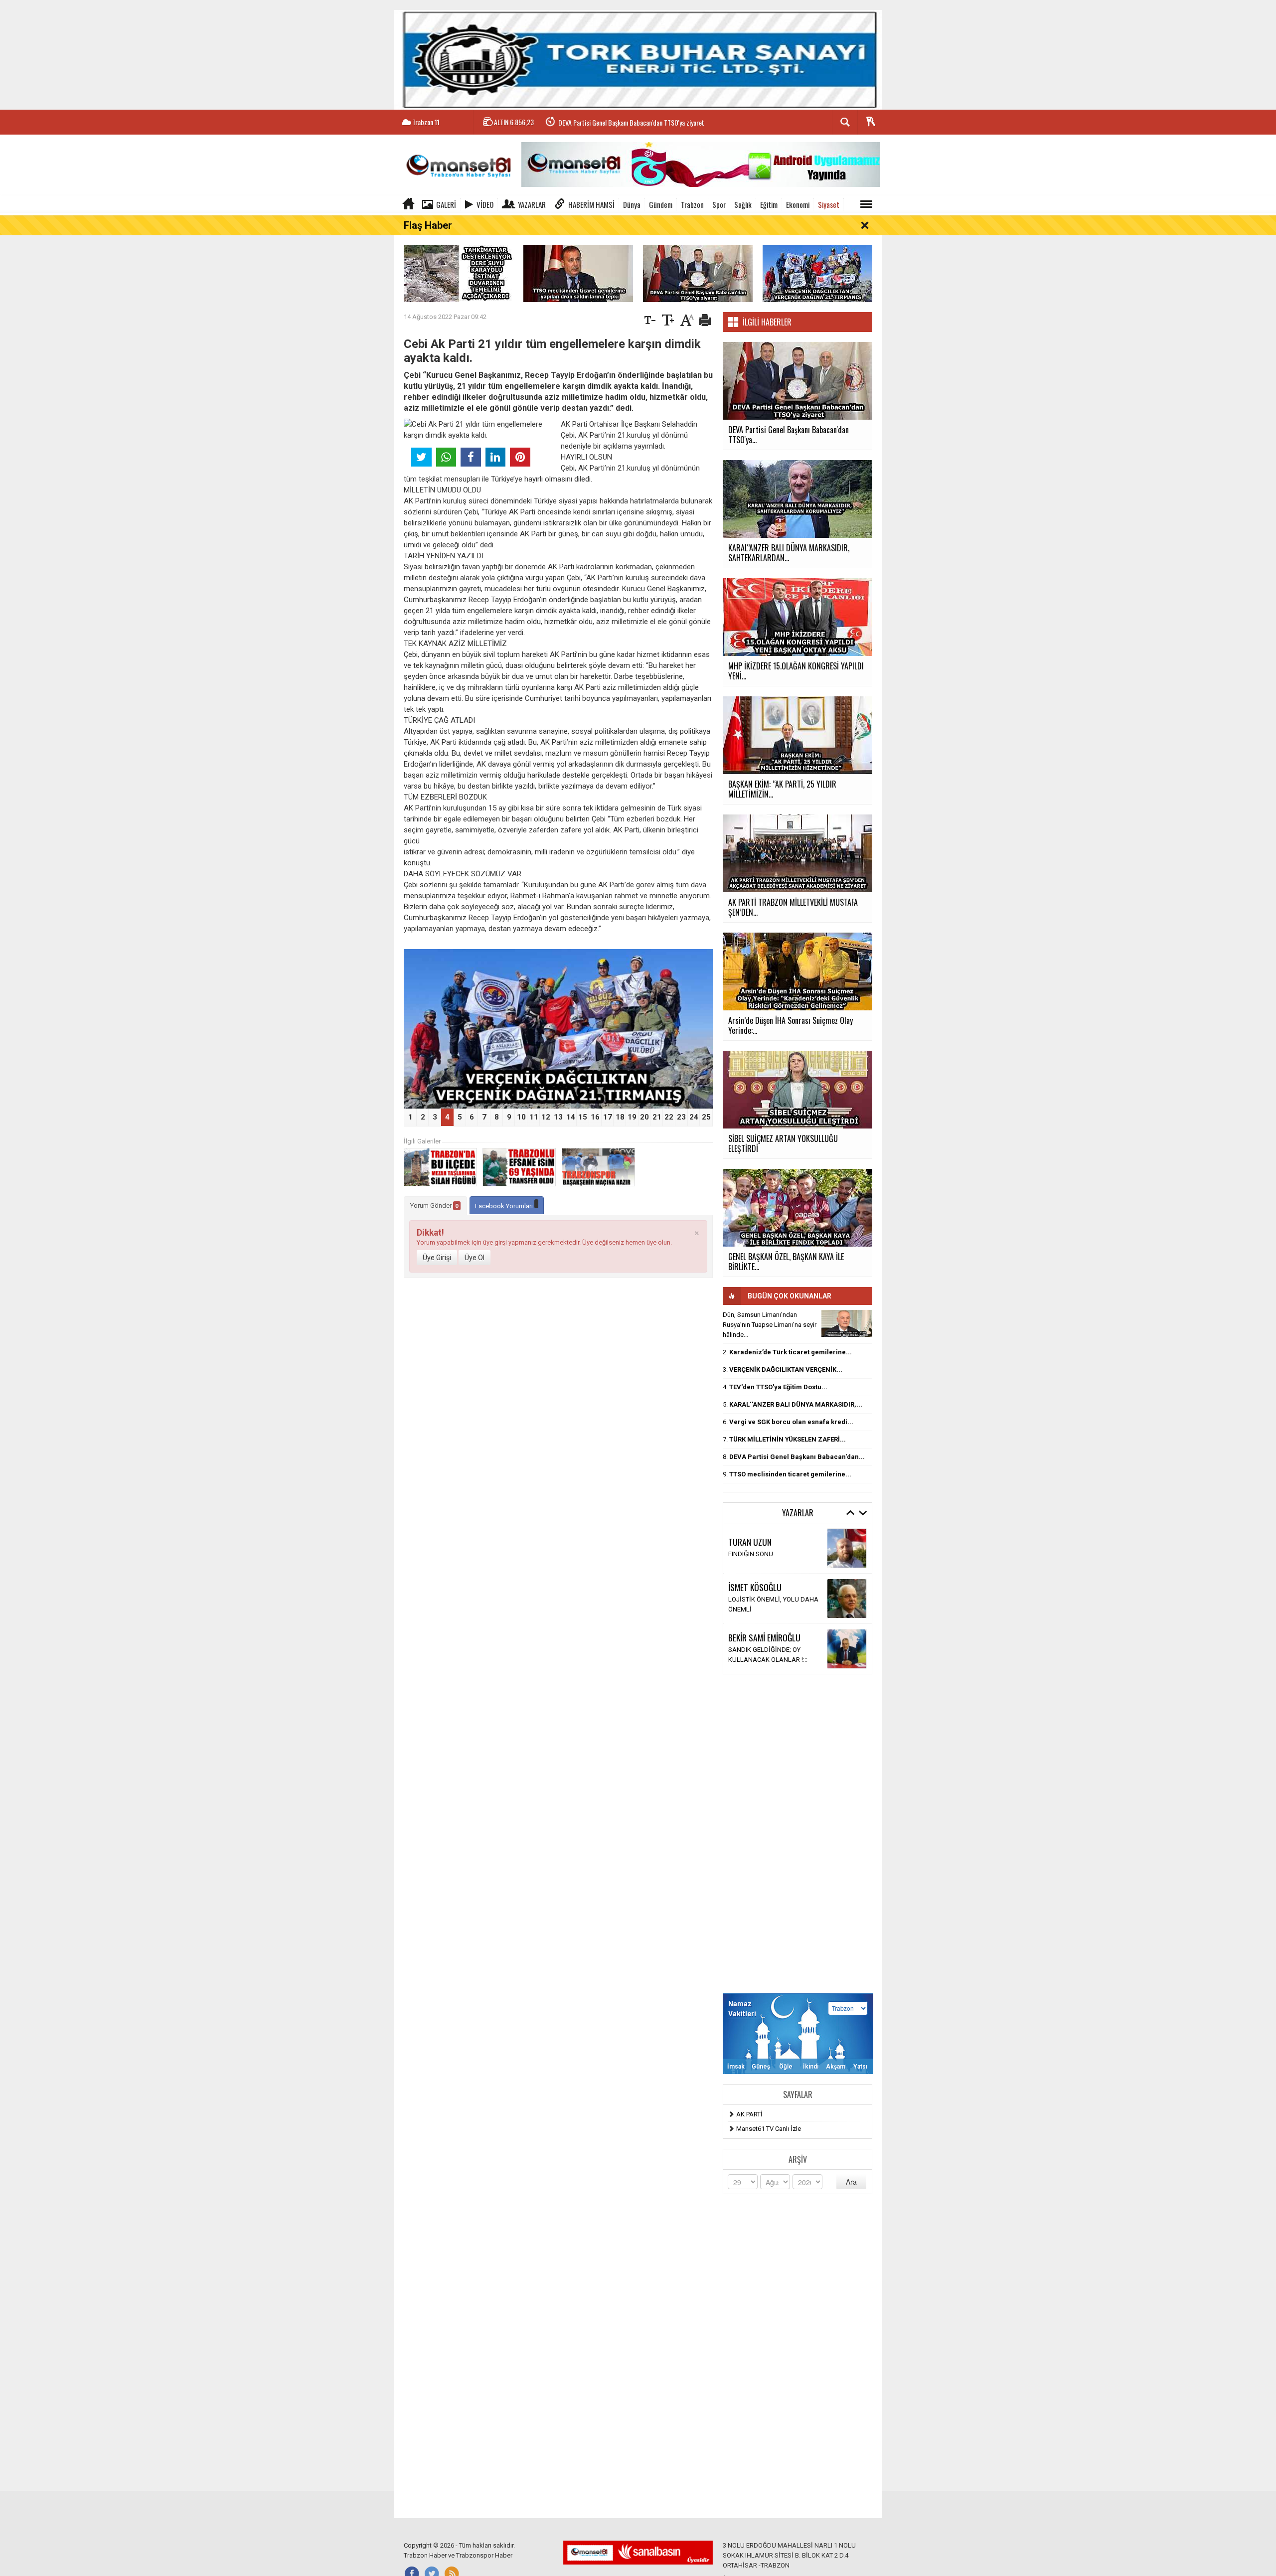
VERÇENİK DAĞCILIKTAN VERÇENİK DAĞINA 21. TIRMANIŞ (631, 131)
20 (644, 1117)
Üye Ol (475, 1258)
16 (595, 1117)
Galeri (446, 204)
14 (571, 1117)
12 (546, 1117)
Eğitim (769, 204)
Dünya (632, 204)
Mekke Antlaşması (755, 1655)
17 (608, 1117)
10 (521, 1117)
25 (706, 1117)
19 (632, 1117)
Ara (851, 2182)
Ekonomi (798, 204)
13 (558, 1117)
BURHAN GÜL (750, 1537)
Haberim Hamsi (591, 204)
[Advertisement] (797, 1834)
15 (583, 1117)
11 (534, 1117)
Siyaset (829, 204)
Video (485, 204)
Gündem (661, 204)
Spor (719, 204)
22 (669, 1117)
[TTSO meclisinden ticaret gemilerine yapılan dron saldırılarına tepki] (578, 273)
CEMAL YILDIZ (750, 1642)
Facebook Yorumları (505, 1206)
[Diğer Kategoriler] (866, 204)
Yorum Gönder (434, 1206)
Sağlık (743, 204)
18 (620, 1117)
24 (694, 1117)
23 (681, 1117)
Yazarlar (532, 204)
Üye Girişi (437, 1258)
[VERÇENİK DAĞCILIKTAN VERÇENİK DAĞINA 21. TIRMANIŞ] (817, 273)
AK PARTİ (749, 2114)
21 (657, 1117)
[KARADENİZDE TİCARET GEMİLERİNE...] (847, 1323)
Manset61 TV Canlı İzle (769, 2129)
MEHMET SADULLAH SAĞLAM (775, 1587)
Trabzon (692, 204)
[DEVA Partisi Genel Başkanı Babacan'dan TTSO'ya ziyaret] (698, 273)
